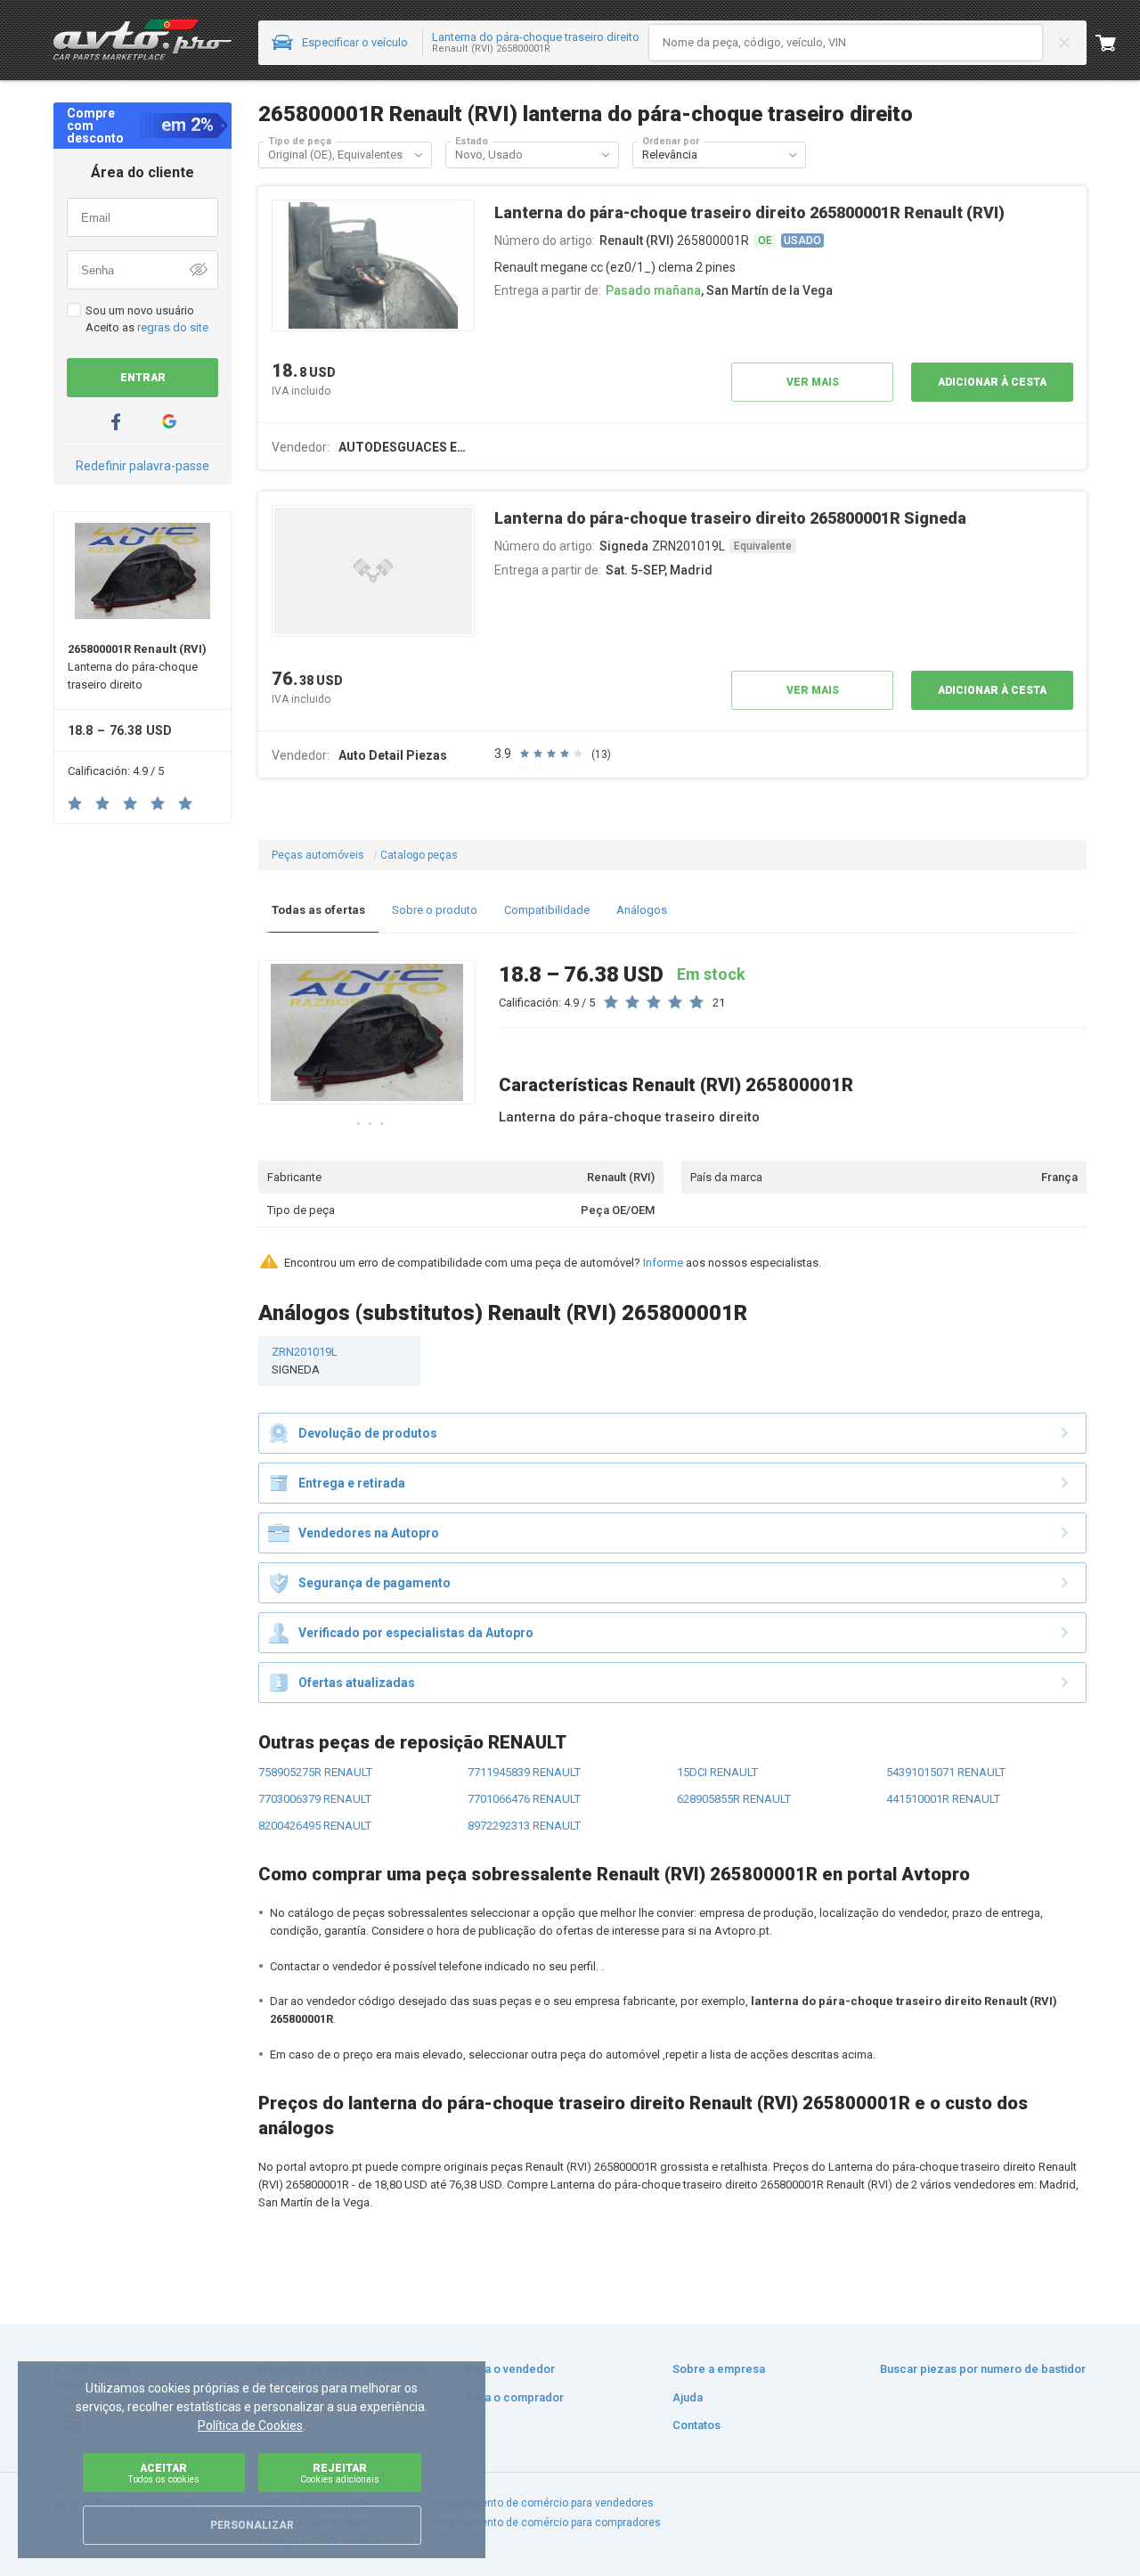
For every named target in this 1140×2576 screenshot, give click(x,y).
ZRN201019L (305, 1361)
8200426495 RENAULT (315, 1826)
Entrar (143, 378)
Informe (663, 1263)
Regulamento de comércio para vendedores (545, 2503)
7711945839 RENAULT (524, 1772)
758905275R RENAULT (315, 1772)
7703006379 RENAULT (315, 1799)
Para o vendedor (510, 2369)
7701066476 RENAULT (524, 1799)
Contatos (696, 2425)
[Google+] (169, 422)
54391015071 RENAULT (946, 1772)
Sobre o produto (435, 910)
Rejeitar (340, 2473)
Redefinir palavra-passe (142, 466)
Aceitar (163, 2473)
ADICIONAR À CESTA (992, 382)
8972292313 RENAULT (524, 1826)
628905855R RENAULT (734, 1799)
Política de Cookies (250, 2425)
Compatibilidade (547, 910)
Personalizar (252, 2525)
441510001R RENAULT (943, 1799)
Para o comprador (515, 2397)
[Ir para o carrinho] (1118, 43)
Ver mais (813, 382)
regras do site (173, 327)
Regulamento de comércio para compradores (549, 2523)
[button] (419, 155)
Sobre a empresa (719, 2369)
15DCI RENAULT (717, 1772)
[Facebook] (116, 422)
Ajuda (688, 2397)
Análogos (642, 910)
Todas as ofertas (318, 910)
